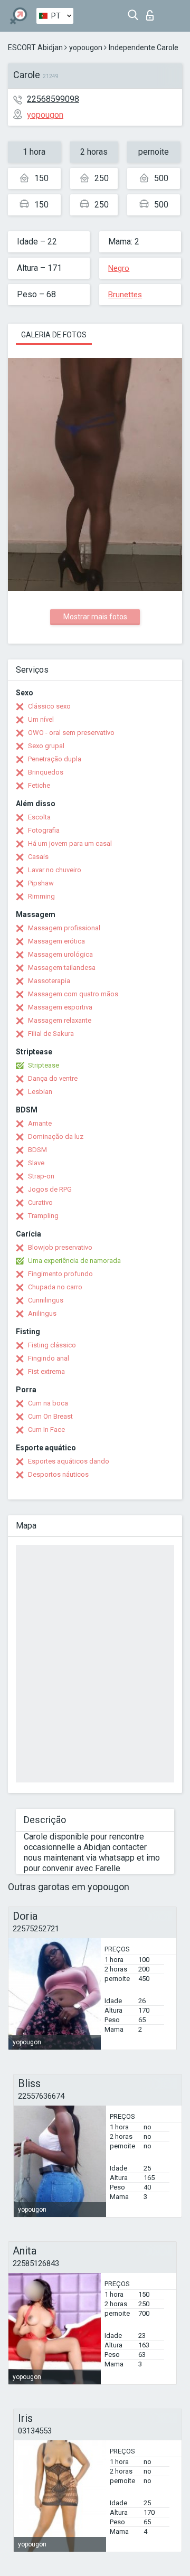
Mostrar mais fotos (95, 617)
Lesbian (40, 1092)
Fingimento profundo (60, 1274)
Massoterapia (49, 981)
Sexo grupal (46, 746)
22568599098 (53, 99)
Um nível (41, 719)
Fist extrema (46, 1371)
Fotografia (44, 830)
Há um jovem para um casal (70, 843)
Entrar (152, 12)
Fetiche (39, 785)
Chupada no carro (55, 1287)
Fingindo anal (49, 1358)
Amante (40, 1123)
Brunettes (125, 295)
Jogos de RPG (50, 1189)
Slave (36, 1163)
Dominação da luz (56, 1136)
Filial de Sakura (51, 1034)
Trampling (43, 1216)
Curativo (40, 1202)
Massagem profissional (64, 928)
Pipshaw (41, 883)
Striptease (44, 1065)
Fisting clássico (52, 1345)
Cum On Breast (50, 1416)
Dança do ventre (53, 1078)
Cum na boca (48, 1403)
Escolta (39, 817)
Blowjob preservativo (60, 1247)
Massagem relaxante (60, 1020)
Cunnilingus (46, 1300)
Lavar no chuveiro (55, 870)
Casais (38, 857)
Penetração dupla (55, 759)
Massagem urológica (60, 954)
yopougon (86, 48)
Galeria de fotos (54, 335)
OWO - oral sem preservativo (71, 733)
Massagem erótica (56, 941)
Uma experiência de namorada (74, 1261)
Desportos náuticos (58, 1474)
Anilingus (42, 1313)
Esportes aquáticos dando (69, 1461)
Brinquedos (46, 772)
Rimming (41, 896)
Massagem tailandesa (62, 968)
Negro (119, 268)
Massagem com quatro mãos (73, 994)
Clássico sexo (49, 706)
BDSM (37, 1150)
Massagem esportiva (60, 1007)
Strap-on (41, 1176)
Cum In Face (46, 1429)
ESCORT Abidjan (35, 48)
